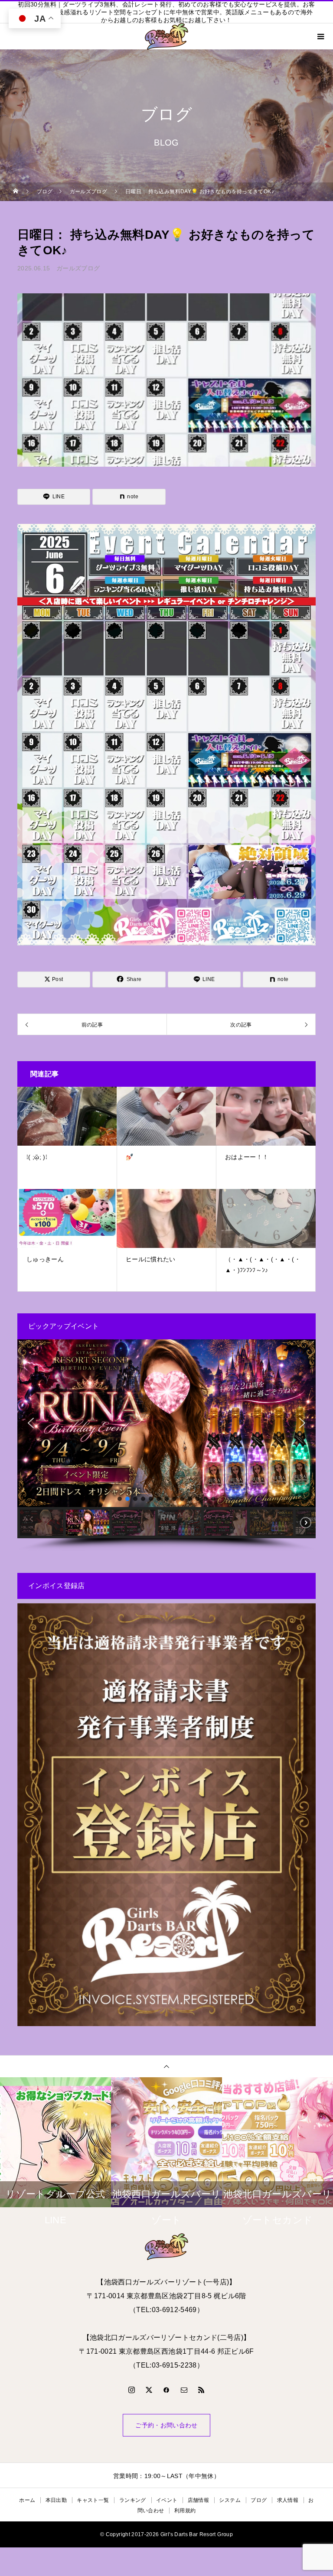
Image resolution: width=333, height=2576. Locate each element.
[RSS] (202, 2390)
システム (230, 2500)
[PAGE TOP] (166, 2066)
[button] (31, 1423)
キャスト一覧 (93, 2500)
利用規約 (185, 2511)
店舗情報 (198, 2500)
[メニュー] (320, 36)
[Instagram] (131, 2390)
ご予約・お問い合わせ (166, 2425)
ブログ (259, 2500)
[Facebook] (166, 2390)
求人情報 (288, 2500)
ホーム (27, 2500)
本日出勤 (56, 2500)
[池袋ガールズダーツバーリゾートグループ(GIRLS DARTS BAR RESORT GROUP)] (166, 2247)
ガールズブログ (78, 268)
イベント (167, 2500)
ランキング (133, 2500)
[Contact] (184, 2390)
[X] (149, 2390)
